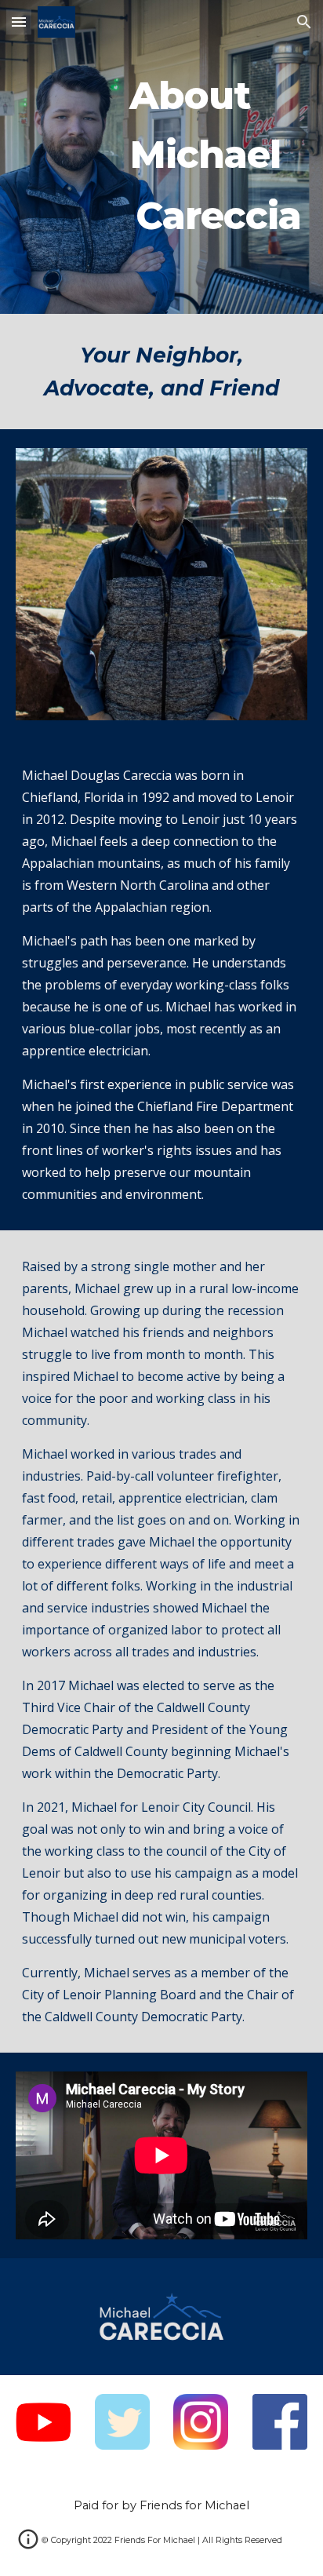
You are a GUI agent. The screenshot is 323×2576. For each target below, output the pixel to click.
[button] (19, 22)
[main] (161, 157)
